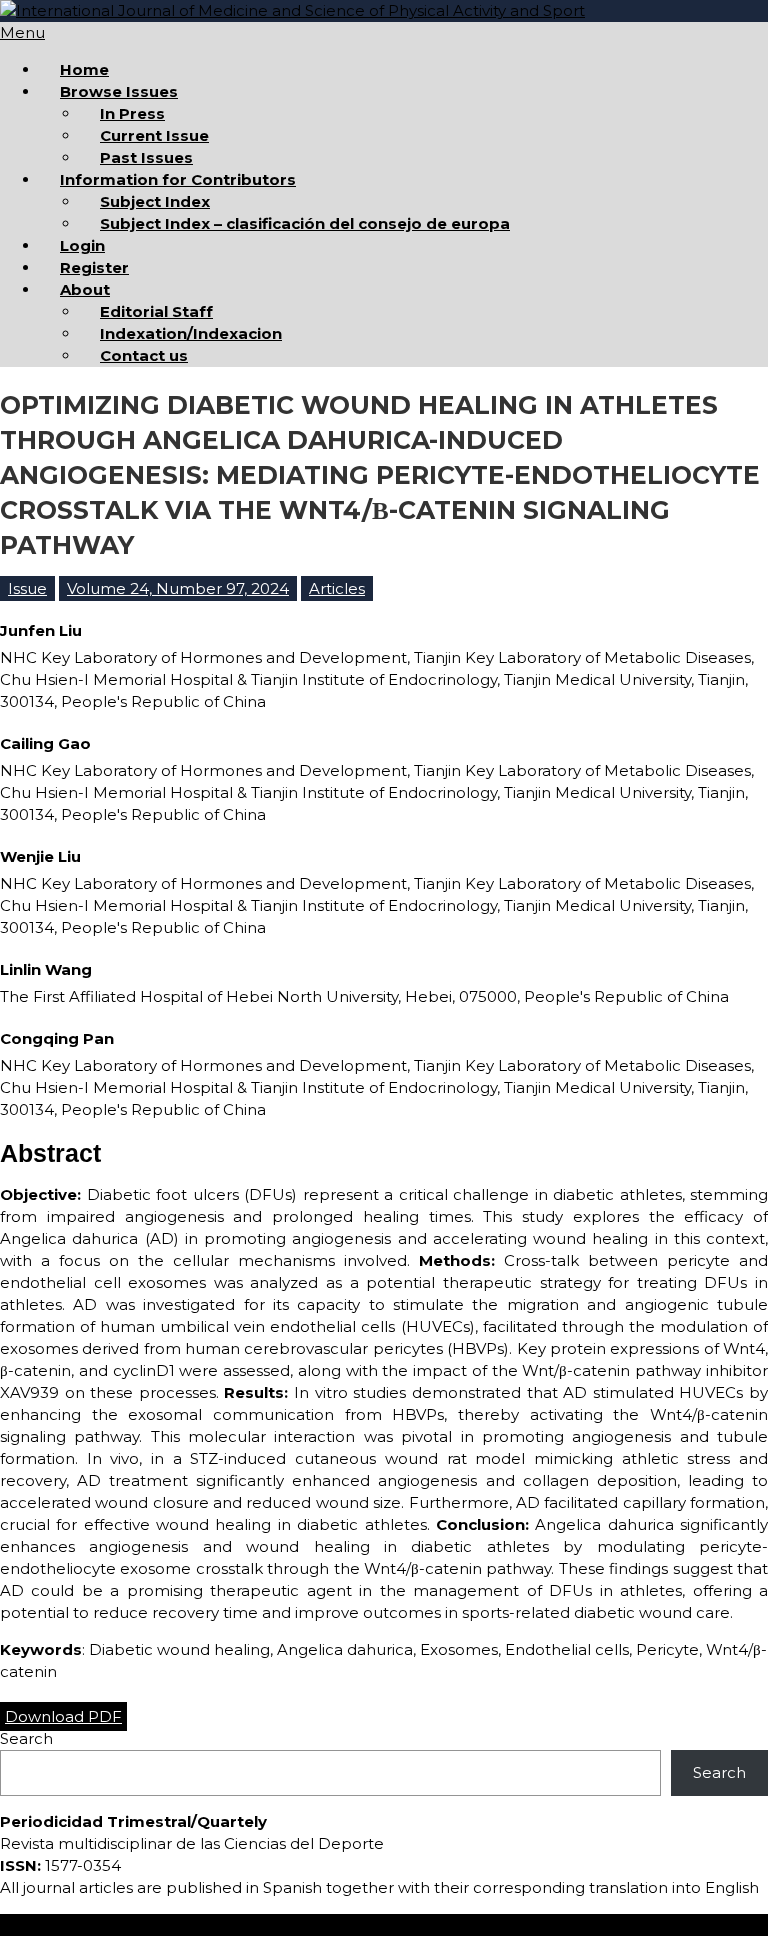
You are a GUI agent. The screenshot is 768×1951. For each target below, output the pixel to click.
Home (84, 69)
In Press (132, 113)
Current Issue (154, 135)
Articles (337, 588)
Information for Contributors (178, 179)
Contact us (144, 355)
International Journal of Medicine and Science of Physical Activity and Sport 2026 (305, 1924)
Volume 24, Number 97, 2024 (178, 588)
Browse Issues (119, 91)
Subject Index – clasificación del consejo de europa (305, 223)
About (85, 289)
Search (26, 1738)
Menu (22, 32)
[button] (63, 1716)
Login (82, 245)
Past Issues (146, 157)
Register (94, 267)
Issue (27, 588)
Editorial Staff (156, 311)
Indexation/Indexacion (191, 333)
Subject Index (155, 201)
